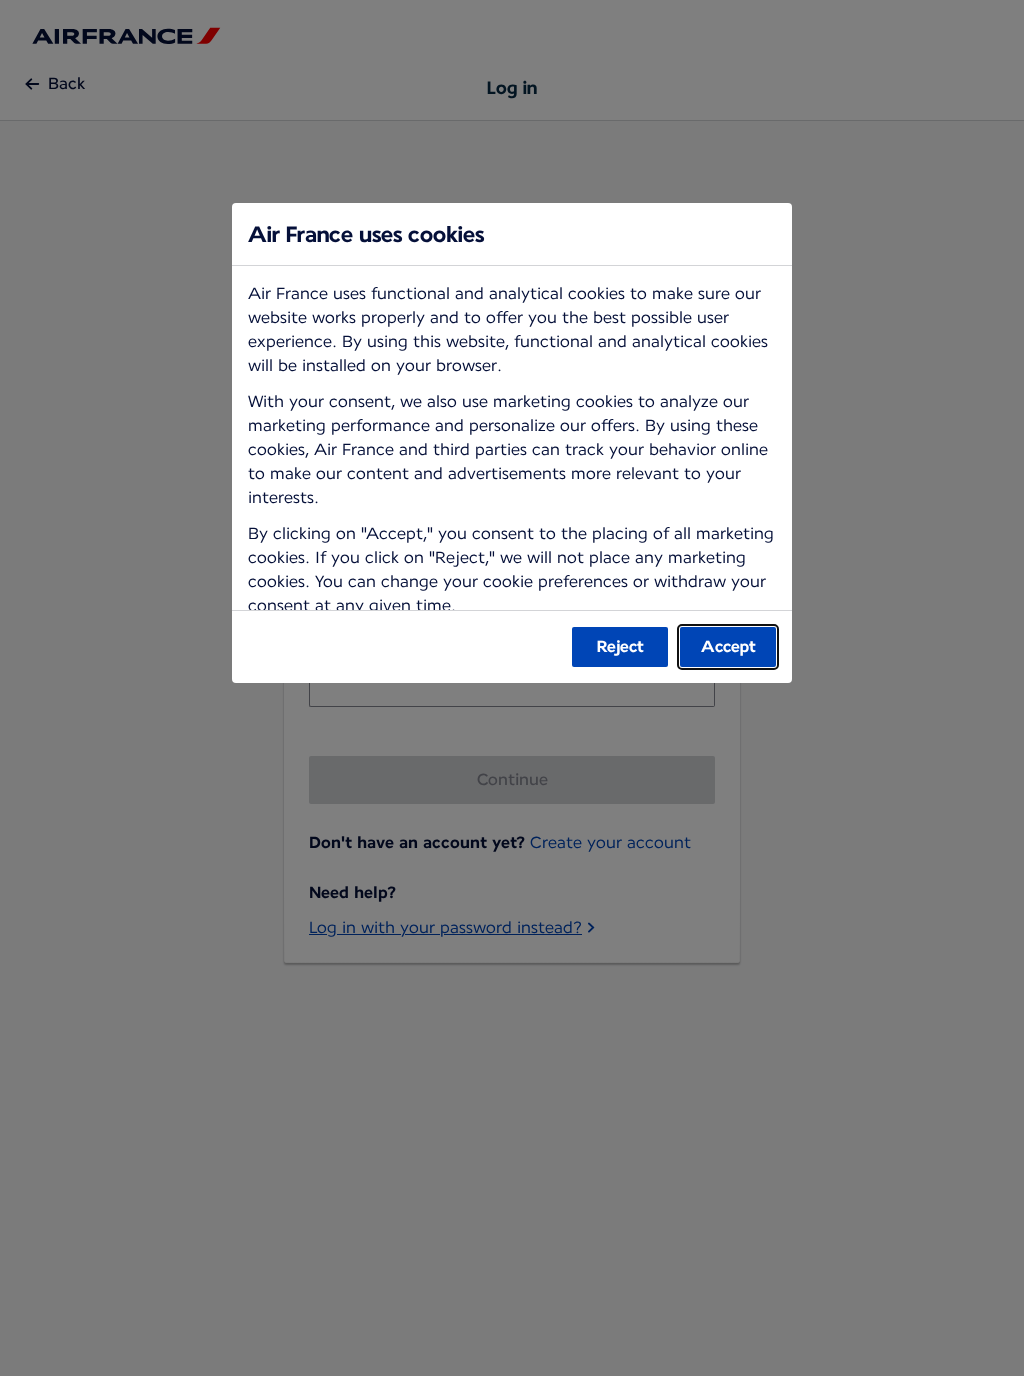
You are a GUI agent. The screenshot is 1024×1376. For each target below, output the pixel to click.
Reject (620, 646)
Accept (728, 646)
